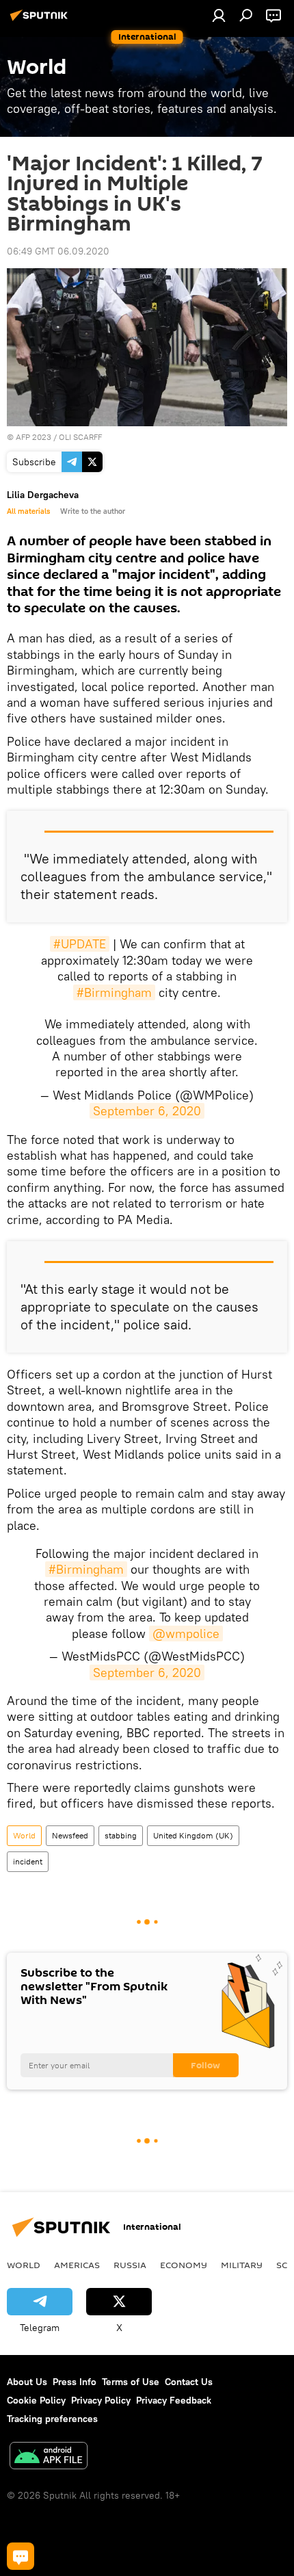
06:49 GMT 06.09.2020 (58, 251)
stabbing (121, 1835)
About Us (27, 2382)
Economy (184, 2265)
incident (28, 1861)
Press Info (75, 2382)
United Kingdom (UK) (193, 1835)
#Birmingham (114, 992)
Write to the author (93, 511)
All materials (28, 511)
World (24, 1835)
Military (242, 2265)
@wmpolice (186, 1634)
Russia (130, 2265)
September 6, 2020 (147, 1111)
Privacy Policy (101, 2400)
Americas (77, 2265)
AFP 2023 (34, 437)
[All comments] (21, 2556)
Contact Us (189, 2382)
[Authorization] (219, 15)
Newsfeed (70, 1835)
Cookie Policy (36, 2400)
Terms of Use (131, 2382)
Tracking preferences (52, 2419)
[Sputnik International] (41, 21)
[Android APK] (49, 2457)
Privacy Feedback (174, 2400)
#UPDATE (80, 944)
